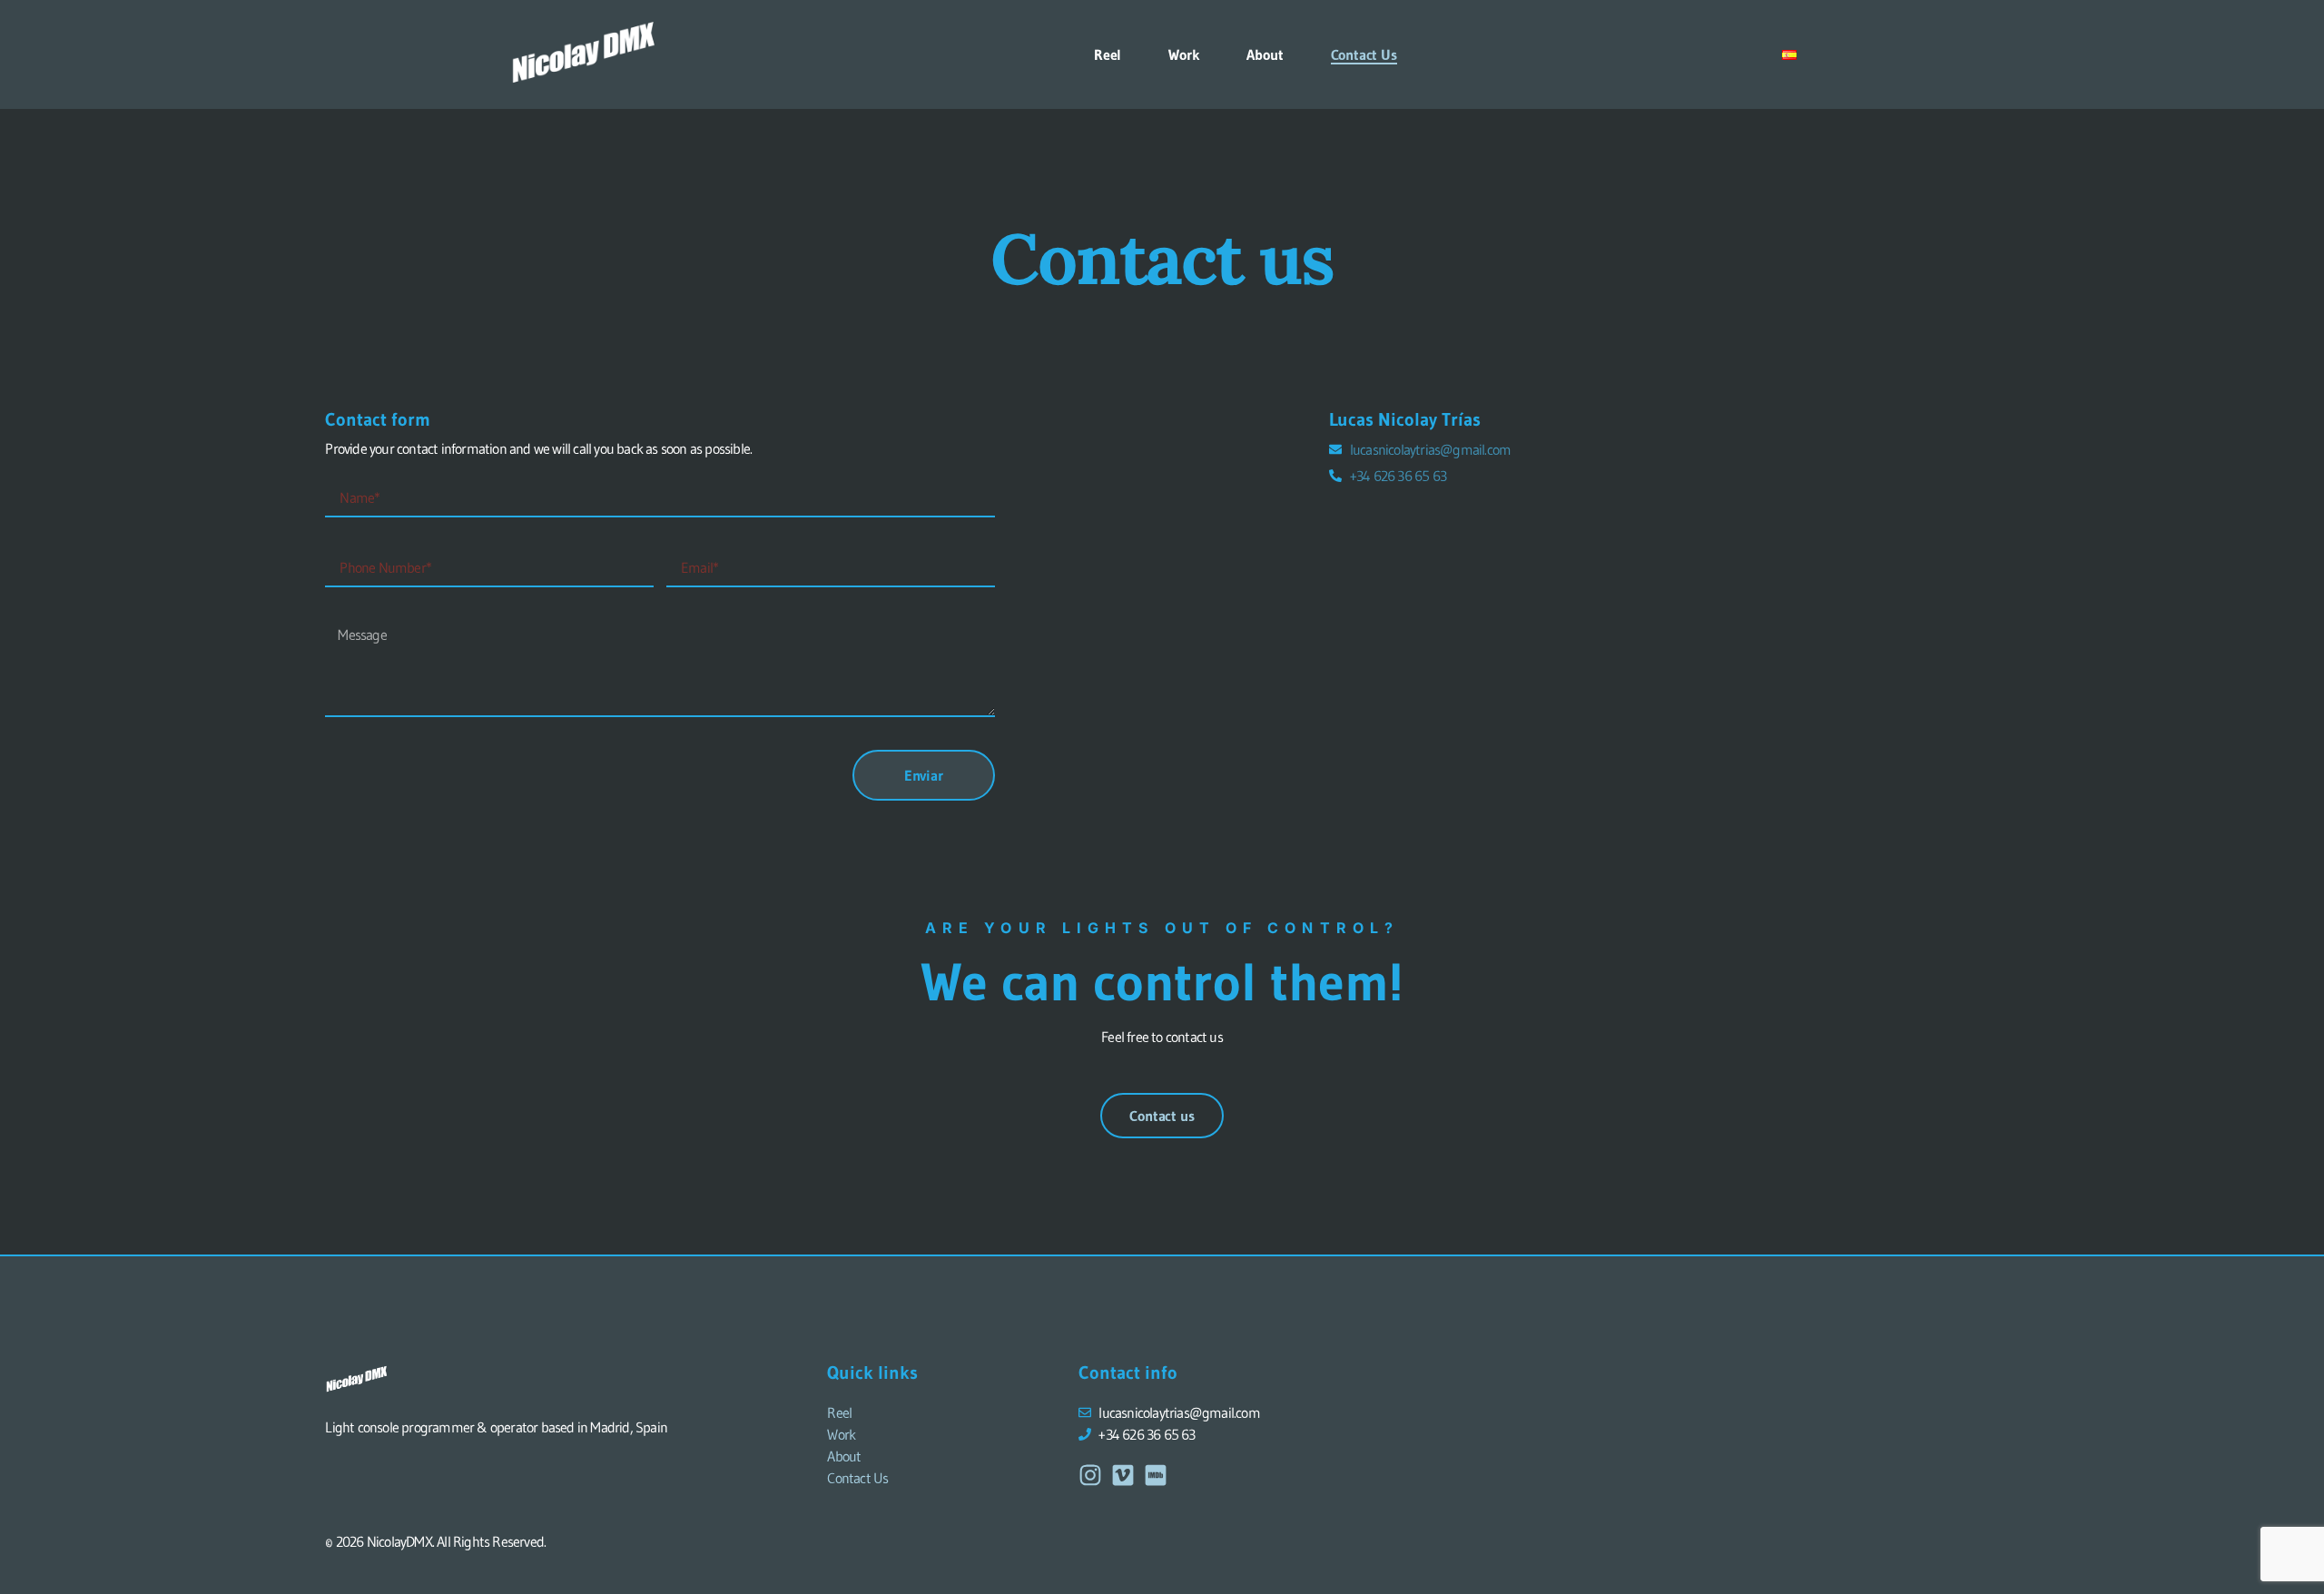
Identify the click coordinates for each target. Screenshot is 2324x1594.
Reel (1108, 54)
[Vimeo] (1123, 1475)
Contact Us (1364, 54)
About (1265, 54)
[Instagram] (1090, 1475)
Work (1184, 54)
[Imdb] (1156, 1475)
